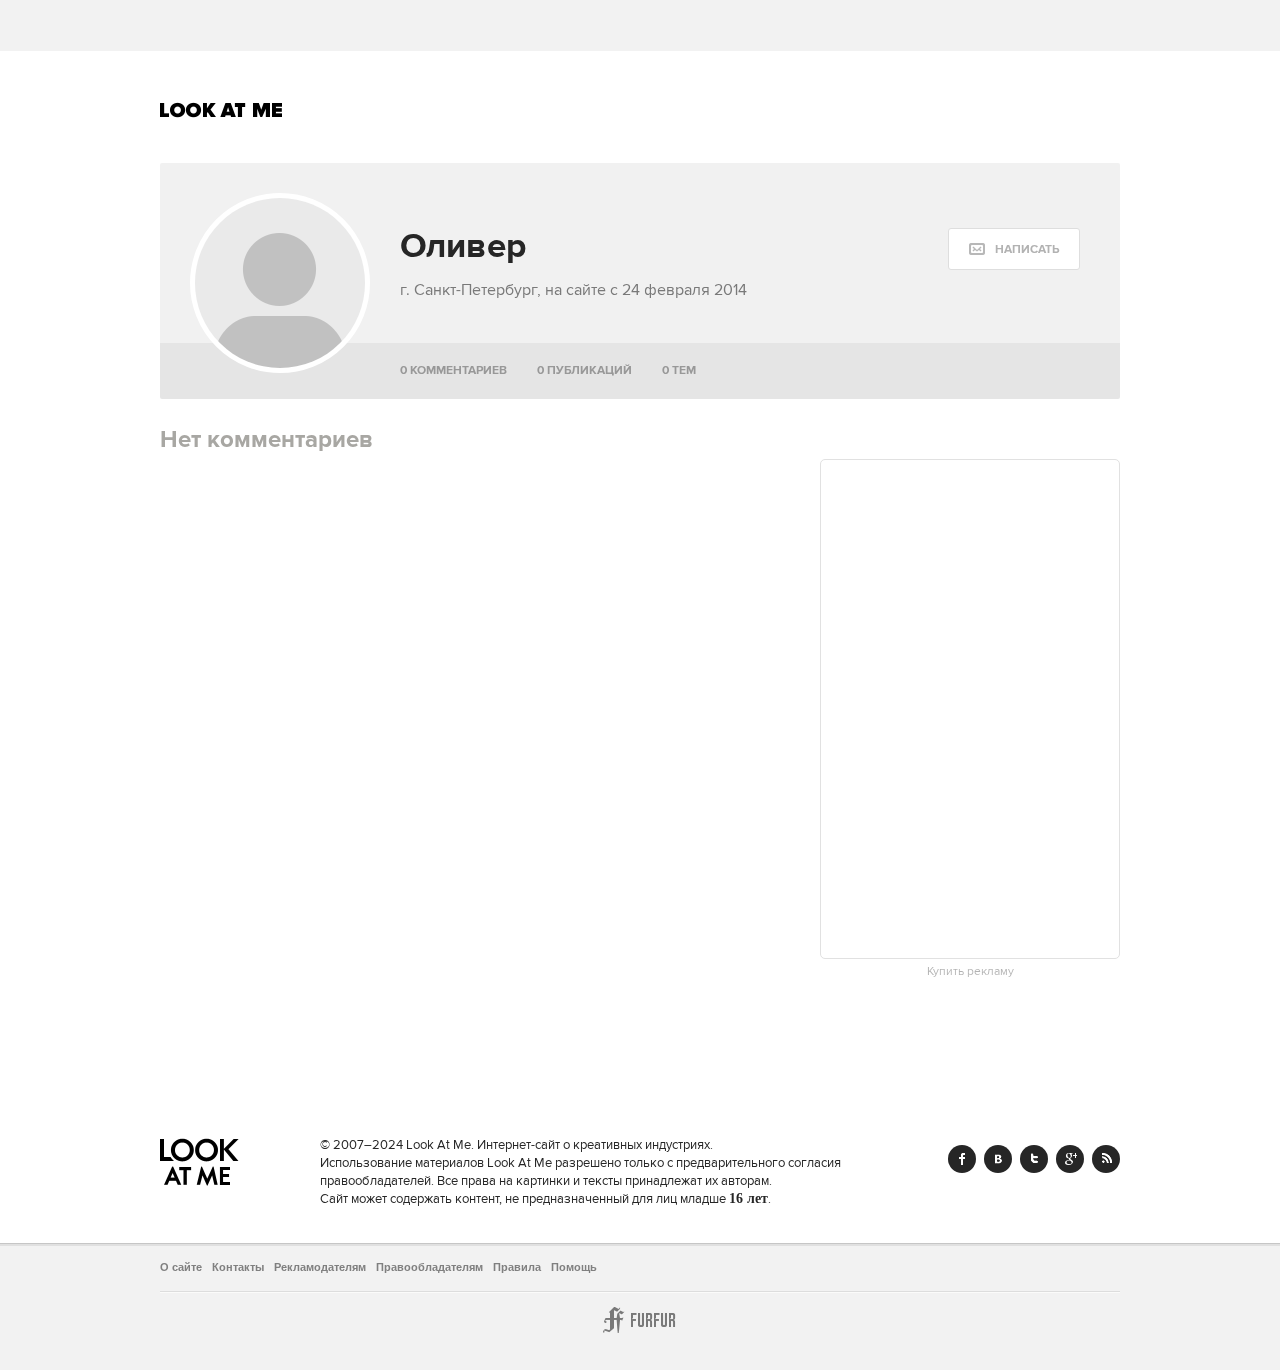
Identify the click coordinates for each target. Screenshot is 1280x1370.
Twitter (1034, 1159)
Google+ (1070, 1159)
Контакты (238, 1267)
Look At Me (221, 110)
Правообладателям (429, 1267)
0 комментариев (453, 370)
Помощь (574, 1267)
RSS (1106, 1159)
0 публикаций (584, 370)
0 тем (679, 370)
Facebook (962, 1159)
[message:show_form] (1014, 249)
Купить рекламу (970, 972)
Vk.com (998, 1159)
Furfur (640, 1320)
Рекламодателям (320, 1267)
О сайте (181, 1267)
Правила (517, 1267)
